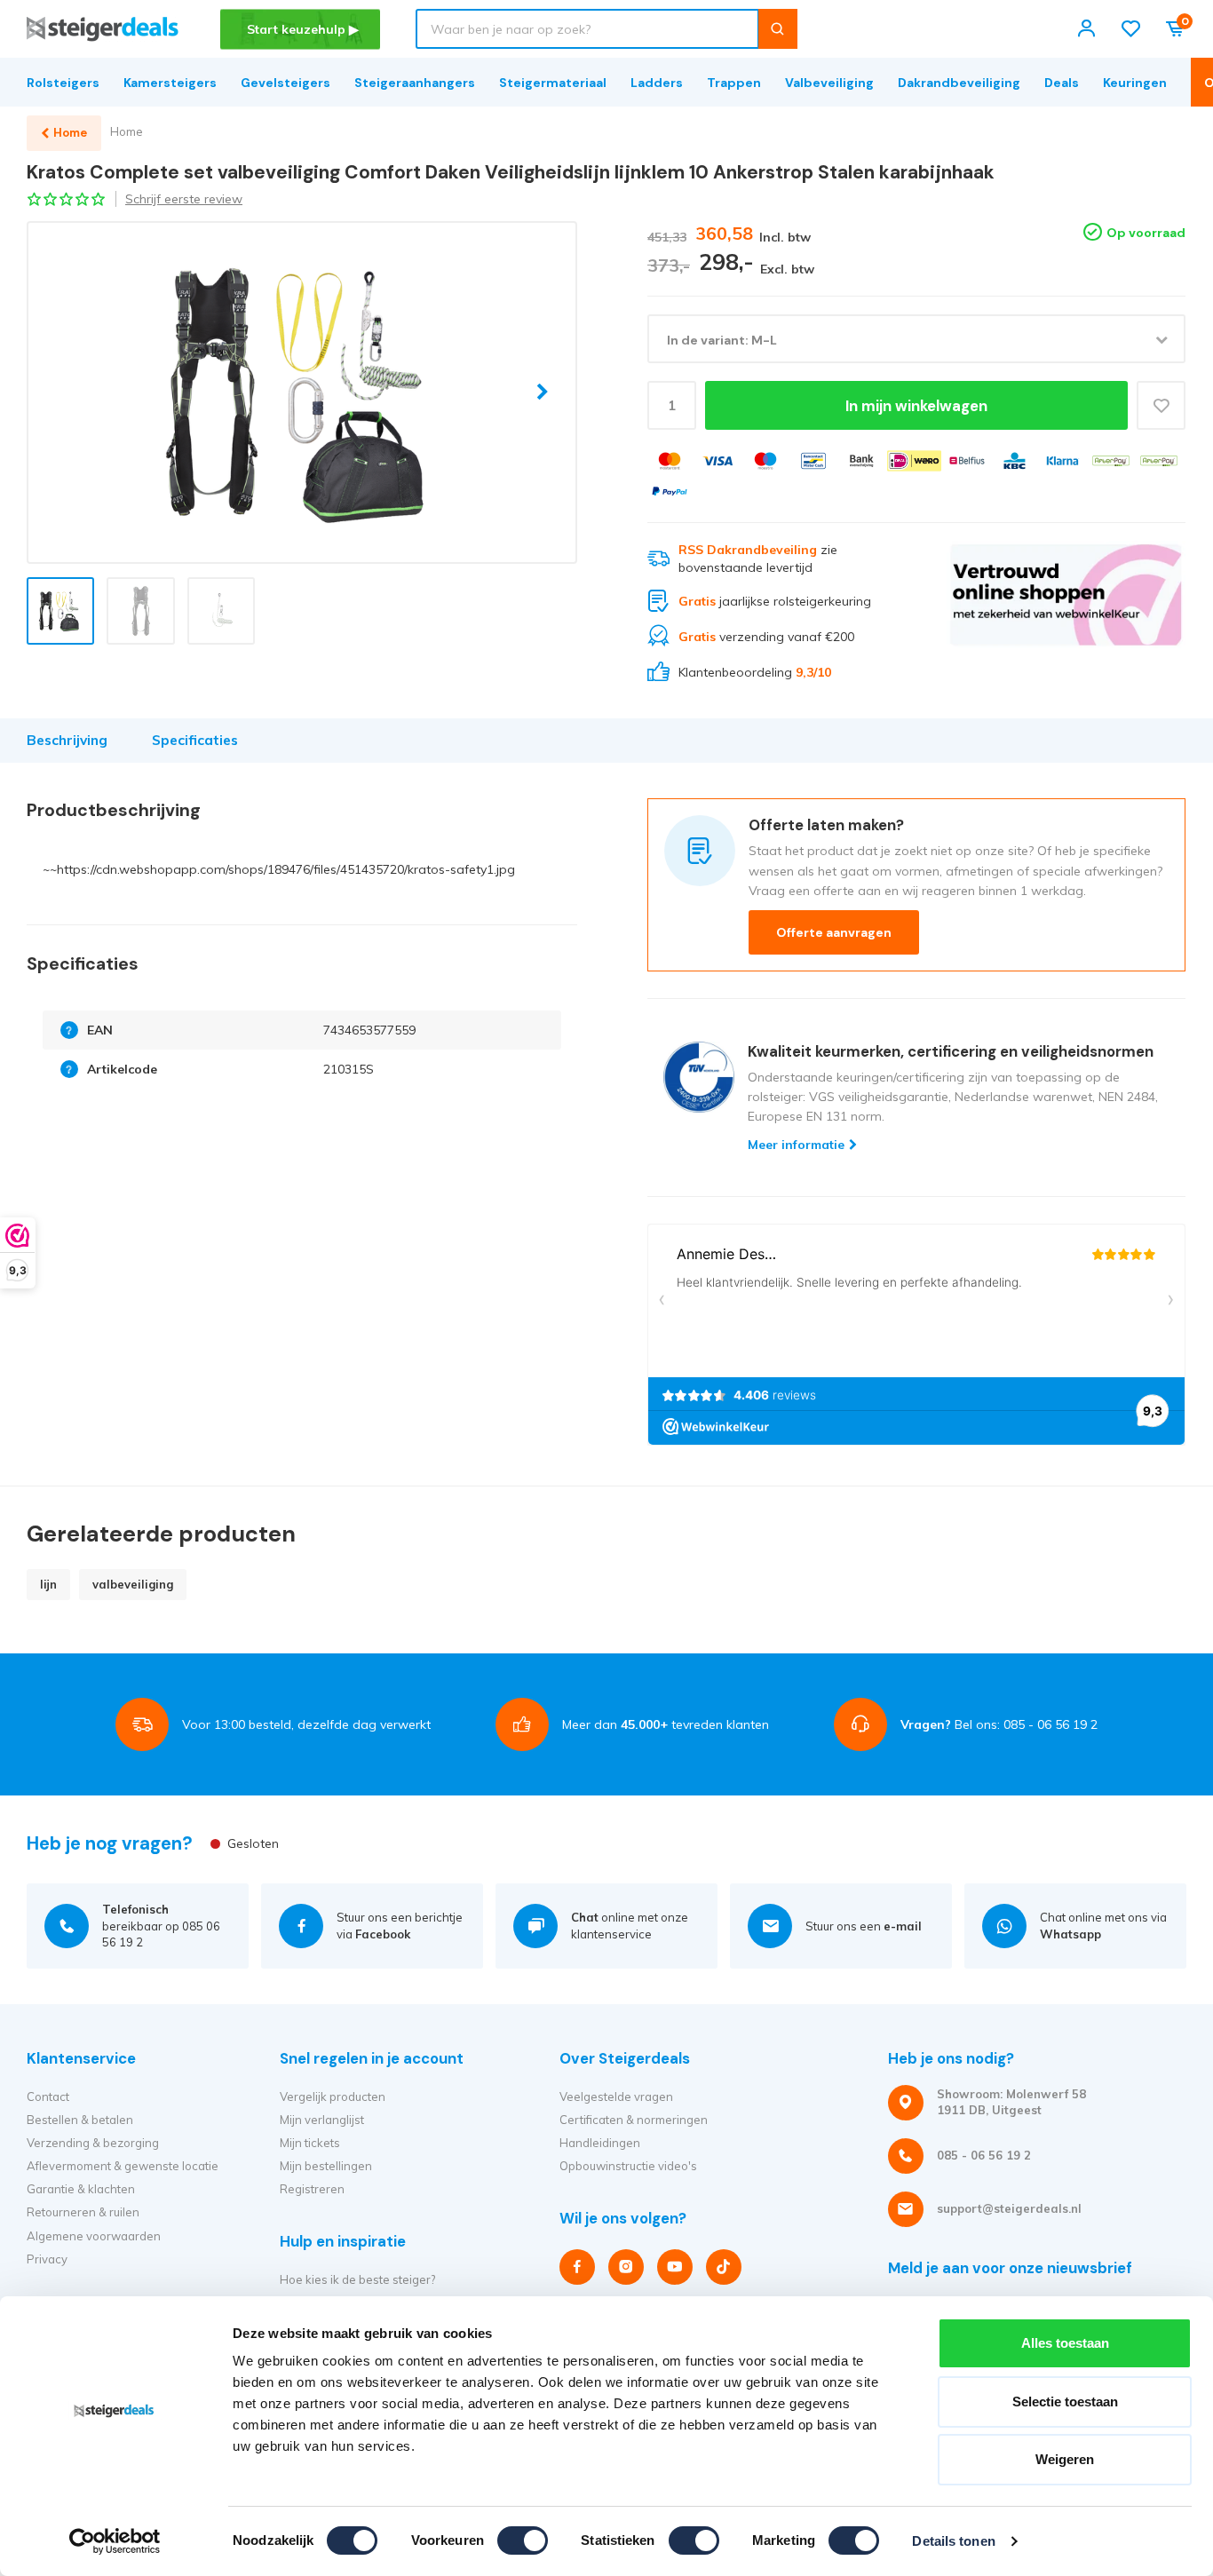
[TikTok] (724, 2267)
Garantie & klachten (81, 2189)
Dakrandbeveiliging (959, 83)
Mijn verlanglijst (322, 2120)
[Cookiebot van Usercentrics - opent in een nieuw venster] (115, 2541)
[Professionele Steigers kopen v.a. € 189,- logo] (103, 29)
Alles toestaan (1065, 2343)
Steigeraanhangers (415, 83)
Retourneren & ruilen (83, 2212)
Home (127, 131)
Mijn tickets (310, 2143)
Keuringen (1135, 83)
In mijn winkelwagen (916, 406)
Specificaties (195, 740)
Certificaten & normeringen (634, 2120)
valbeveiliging (133, 1584)
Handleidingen (600, 2143)
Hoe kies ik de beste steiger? (357, 2279)
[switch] (523, 2540)
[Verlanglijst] (1131, 29)
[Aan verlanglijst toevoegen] (1161, 405)
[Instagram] (626, 2267)
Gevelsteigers (285, 83)
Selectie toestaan (1065, 2402)
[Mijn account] (1086, 29)
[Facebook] (577, 2267)
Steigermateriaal (553, 83)
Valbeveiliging (829, 83)
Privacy (47, 2259)
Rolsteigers (63, 83)
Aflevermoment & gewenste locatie (123, 2166)
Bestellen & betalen (80, 2120)
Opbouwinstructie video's (628, 2166)
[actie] (1066, 612)
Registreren (312, 2189)
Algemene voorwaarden (94, 2236)
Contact (48, 2096)
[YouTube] (675, 2267)
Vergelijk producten (333, 2096)
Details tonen (953, 2541)
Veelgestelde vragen (616, 2096)
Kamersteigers (170, 83)
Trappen (734, 83)
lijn (48, 1584)
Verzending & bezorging (93, 2143)
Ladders (657, 83)
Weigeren (1065, 2459)
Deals (1062, 83)
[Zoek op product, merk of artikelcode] (777, 29)
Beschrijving (67, 740)
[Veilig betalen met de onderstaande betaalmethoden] (670, 461)
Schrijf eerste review (184, 199)
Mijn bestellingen (326, 2166)
